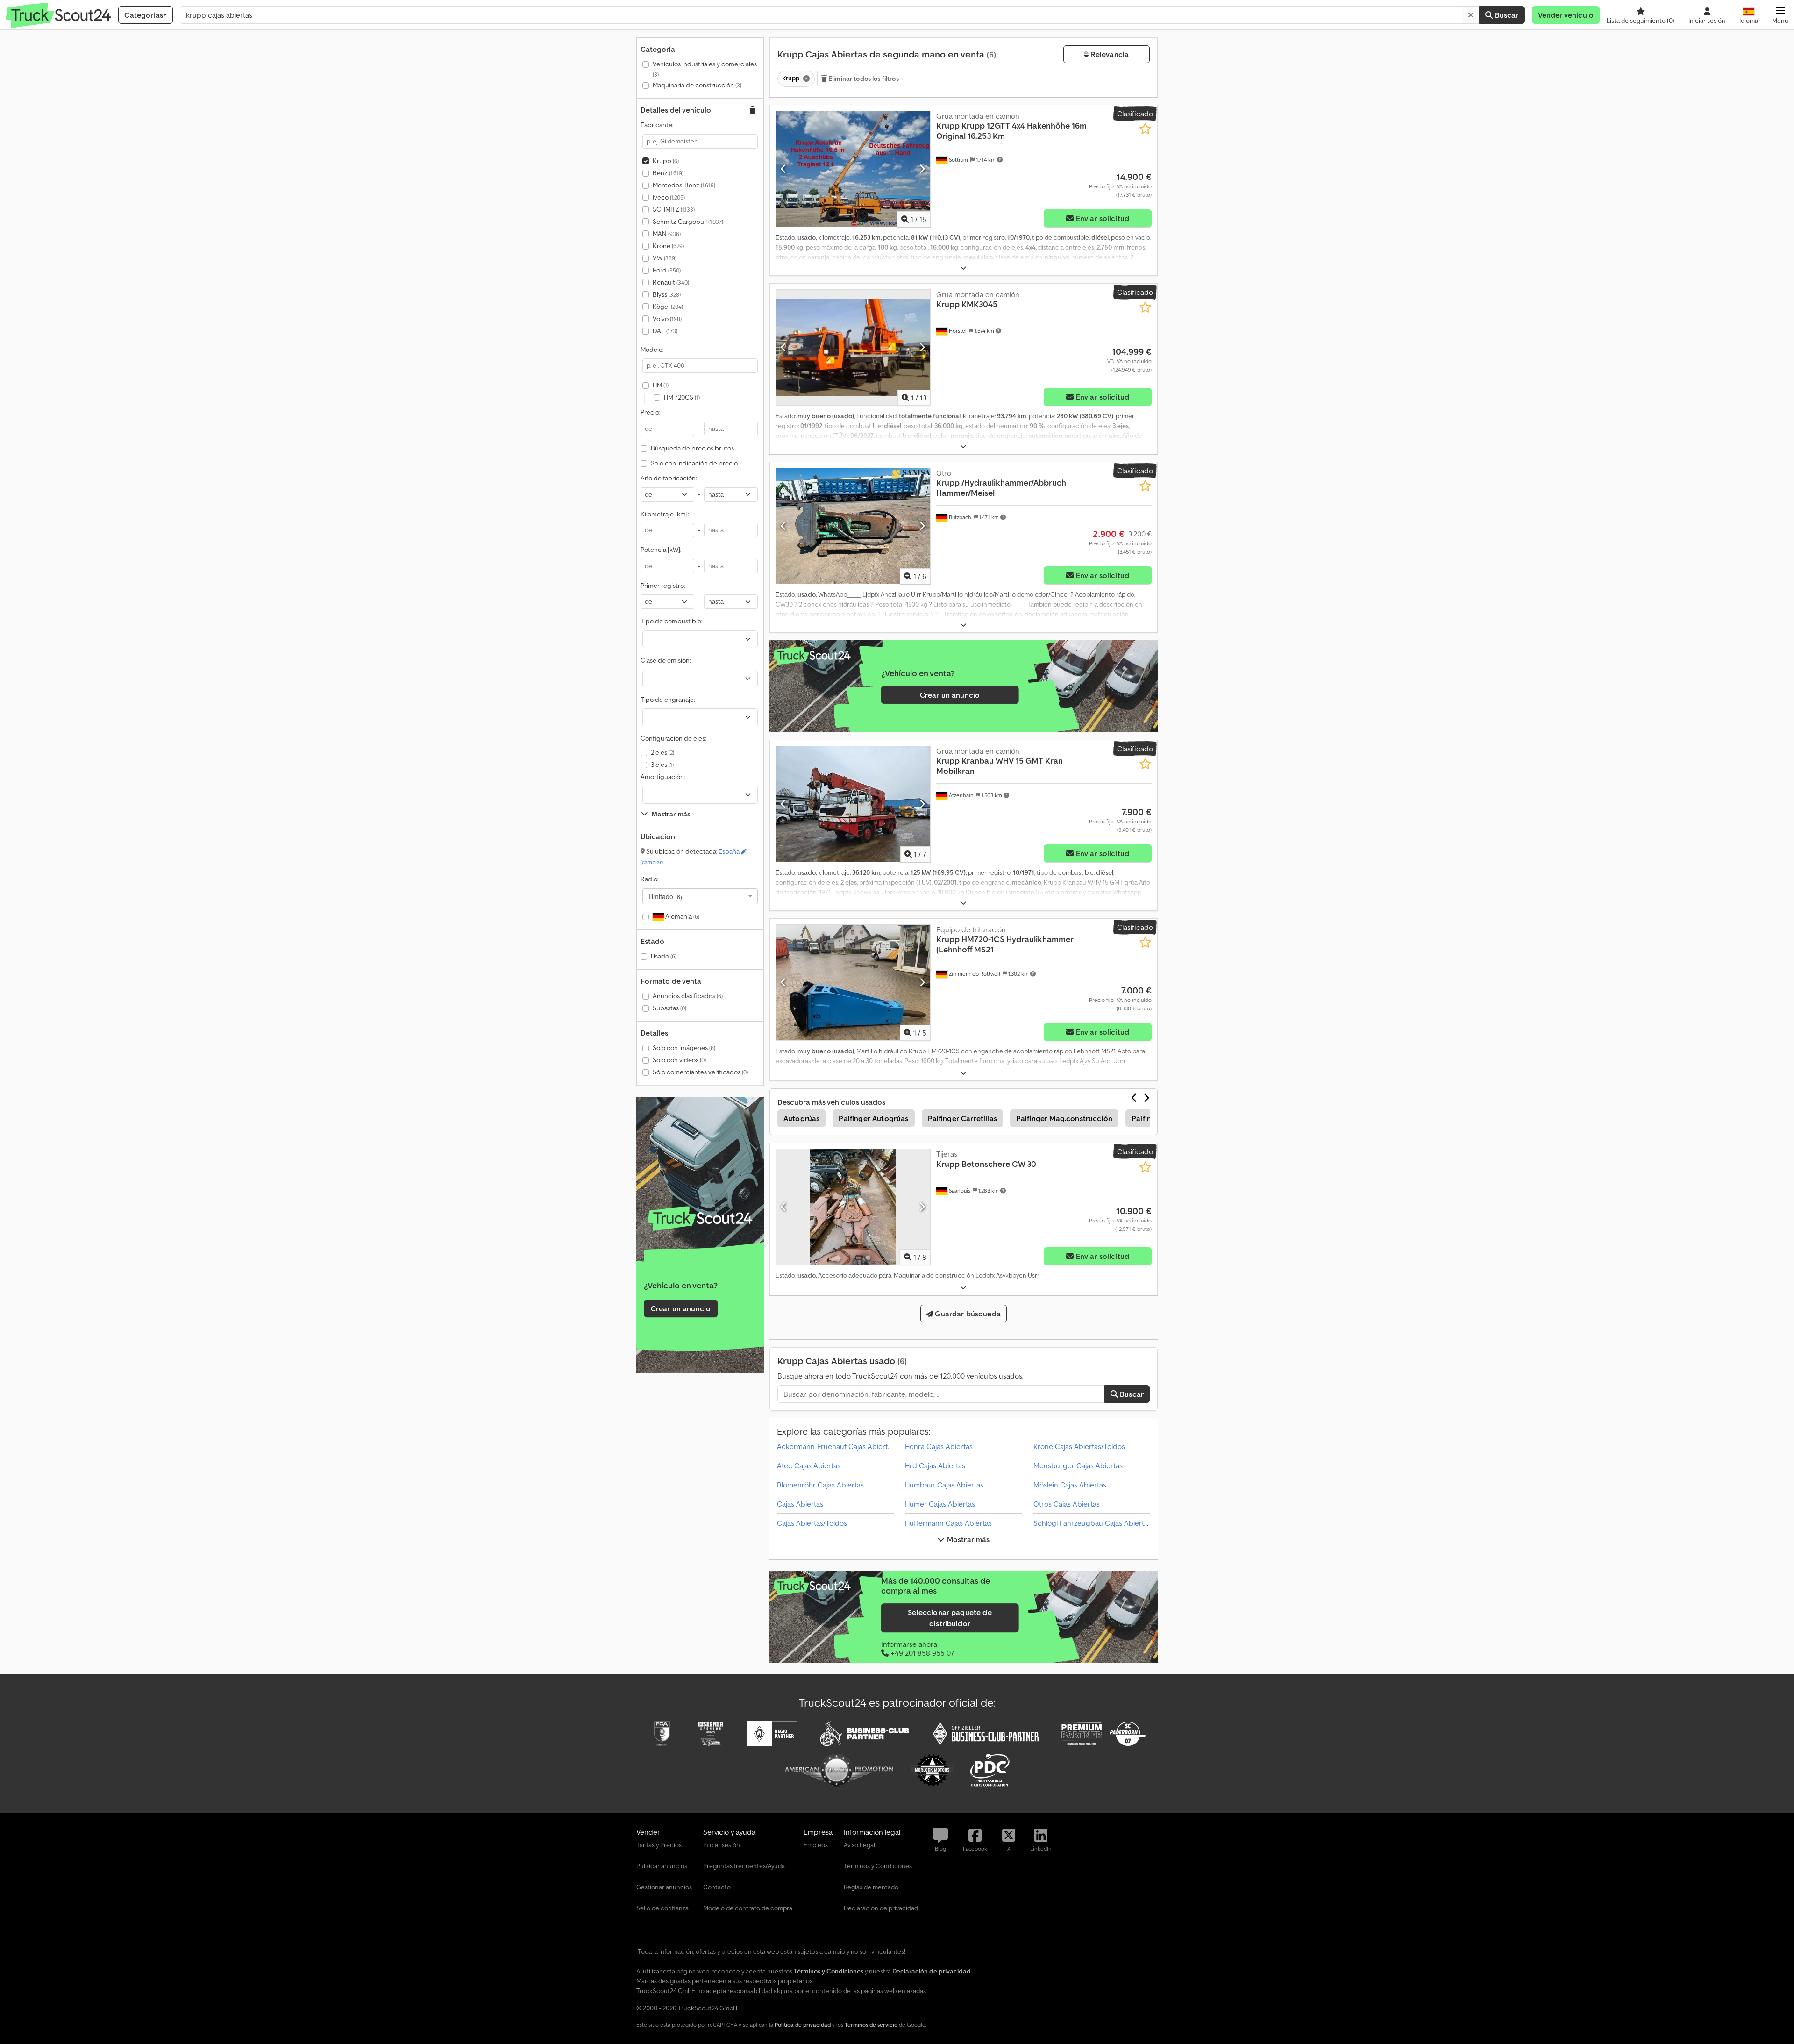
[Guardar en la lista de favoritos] (1145, 129)
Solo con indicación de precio (694, 463)
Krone (668, 246)
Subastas (669, 1008)
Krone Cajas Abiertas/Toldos (1079, 1446)
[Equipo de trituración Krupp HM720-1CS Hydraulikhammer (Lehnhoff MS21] (853, 983)
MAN (667, 234)
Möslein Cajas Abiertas (1070, 1485)
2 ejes (662, 752)
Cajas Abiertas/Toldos (812, 1523)
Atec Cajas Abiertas (809, 1465)
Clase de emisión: (666, 660)
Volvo (667, 319)
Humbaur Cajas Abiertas (944, 1485)
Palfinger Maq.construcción (1064, 1118)
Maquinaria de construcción (697, 85)
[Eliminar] (1471, 15)
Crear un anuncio (681, 1308)
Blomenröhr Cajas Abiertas (820, 1485)
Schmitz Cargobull (688, 222)
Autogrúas (801, 1118)
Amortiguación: (663, 777)
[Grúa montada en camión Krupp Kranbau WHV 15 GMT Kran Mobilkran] (853, 804)
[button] (1780, 15)
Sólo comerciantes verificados (700, 1072)
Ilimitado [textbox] (665, 896)
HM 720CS (682, 397)
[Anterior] (784, 169)
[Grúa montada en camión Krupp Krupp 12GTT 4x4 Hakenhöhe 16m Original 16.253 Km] (853, 169)
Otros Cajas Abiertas (1067, 1504)
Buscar (1506, 15)
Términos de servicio (871, 2025)
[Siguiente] (922, 169)
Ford (667, 270)
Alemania (682, 916)
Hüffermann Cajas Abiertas (948, 1523)
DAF (665, 331)
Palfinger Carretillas (962, 1118)
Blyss (667, 294)
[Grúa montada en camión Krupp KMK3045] (853, 347)
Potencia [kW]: (661, 550)
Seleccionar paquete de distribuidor (950, 1618)
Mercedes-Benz (684, 185)
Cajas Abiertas (800, 1504)
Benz (668, 173)
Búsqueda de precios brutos (692, 448)
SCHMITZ (674, 209)
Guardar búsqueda (967, 1314)
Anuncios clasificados (688, 996)
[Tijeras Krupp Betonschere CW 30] (853, 1207)
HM (661, 385)
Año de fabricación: (669, 478)
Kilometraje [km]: (665, 514)
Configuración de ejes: (673, 738)
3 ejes (662, 765)
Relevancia (1109, 54)
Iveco (669, 197)
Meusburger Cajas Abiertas (1078, 1465)
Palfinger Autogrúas (873, 1118)
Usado (664, 956)
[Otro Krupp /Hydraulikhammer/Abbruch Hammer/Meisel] (853, 526)
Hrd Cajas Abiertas (935, 1465)
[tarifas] (700, 1219)
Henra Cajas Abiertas (939, 1446)
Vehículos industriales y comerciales (705, 69)
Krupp (666, 161)
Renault (671, 282)
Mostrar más (968, 1539)
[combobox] (700, 896)
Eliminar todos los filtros (863, 79)
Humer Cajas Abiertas (940, 1504)
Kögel (668, 307)
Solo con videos (679, 1060)
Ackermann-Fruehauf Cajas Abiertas (836, 1446)
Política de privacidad (803, 2025)
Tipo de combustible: (671, 621)
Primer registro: (663, 586)
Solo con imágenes (684, 1048)
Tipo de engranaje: (668, 700)
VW (665, 258)
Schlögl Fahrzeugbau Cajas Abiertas (1092, 1523)
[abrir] (963, 268)
